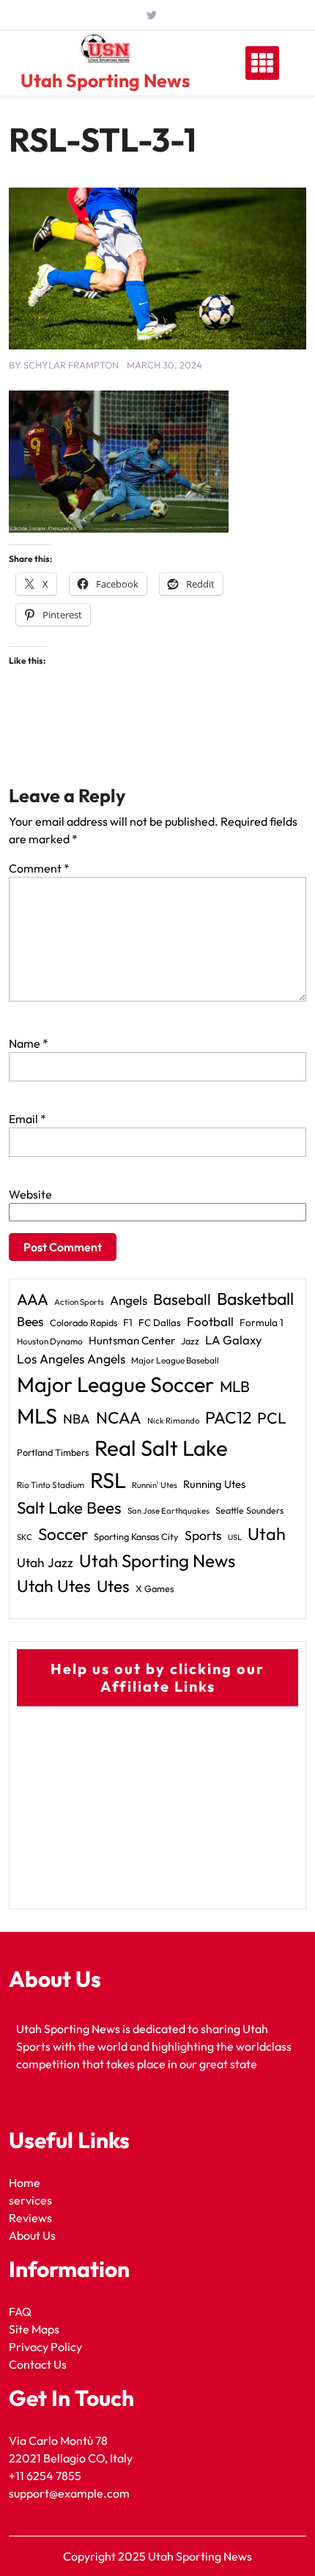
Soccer (63, 1534)
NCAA (119, 1418)
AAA (33, 1299)
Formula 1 (262, 1322)
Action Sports (79, 1302)
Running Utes (214, 1484)
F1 (128, 1322)
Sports (203, 1535)
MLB (235, 1386)
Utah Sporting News (105, 81)
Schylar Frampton (71, 365)
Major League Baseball (175, 1360)
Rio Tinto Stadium (51, 1485)
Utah (267, 1534)
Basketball (255, 1299)
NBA (77, 1419)
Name (29, 1043)
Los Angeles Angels (71, 1359)
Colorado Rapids (84, 1322)
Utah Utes (54, 1586)
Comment (39, 868)
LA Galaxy (234, 1340)
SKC (25, 1537)
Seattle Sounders (249, 1510)
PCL (272, 1418)
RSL (108, 1480)
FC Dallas (160, 1322)
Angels (129, 1300)
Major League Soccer (115, 1384)
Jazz (190, 1341)
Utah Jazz (45, 1563)
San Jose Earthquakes (168, 1511)
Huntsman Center (132, 1340)
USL (235, 1537)
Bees (30, 1321)
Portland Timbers (53, 1452)
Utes (113, 1586)
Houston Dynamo (50, 1341)
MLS (37, 1416)
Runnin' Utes (155, 1485)
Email (27, 1119)
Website (30, 1194)
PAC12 (228, 1417)
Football (210, 1321)
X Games (155, 1588)
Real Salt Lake (161, 1448)
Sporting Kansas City (136, 1536)
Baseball (182, 1299)
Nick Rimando (173, 1421)
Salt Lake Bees (69, 1508)
